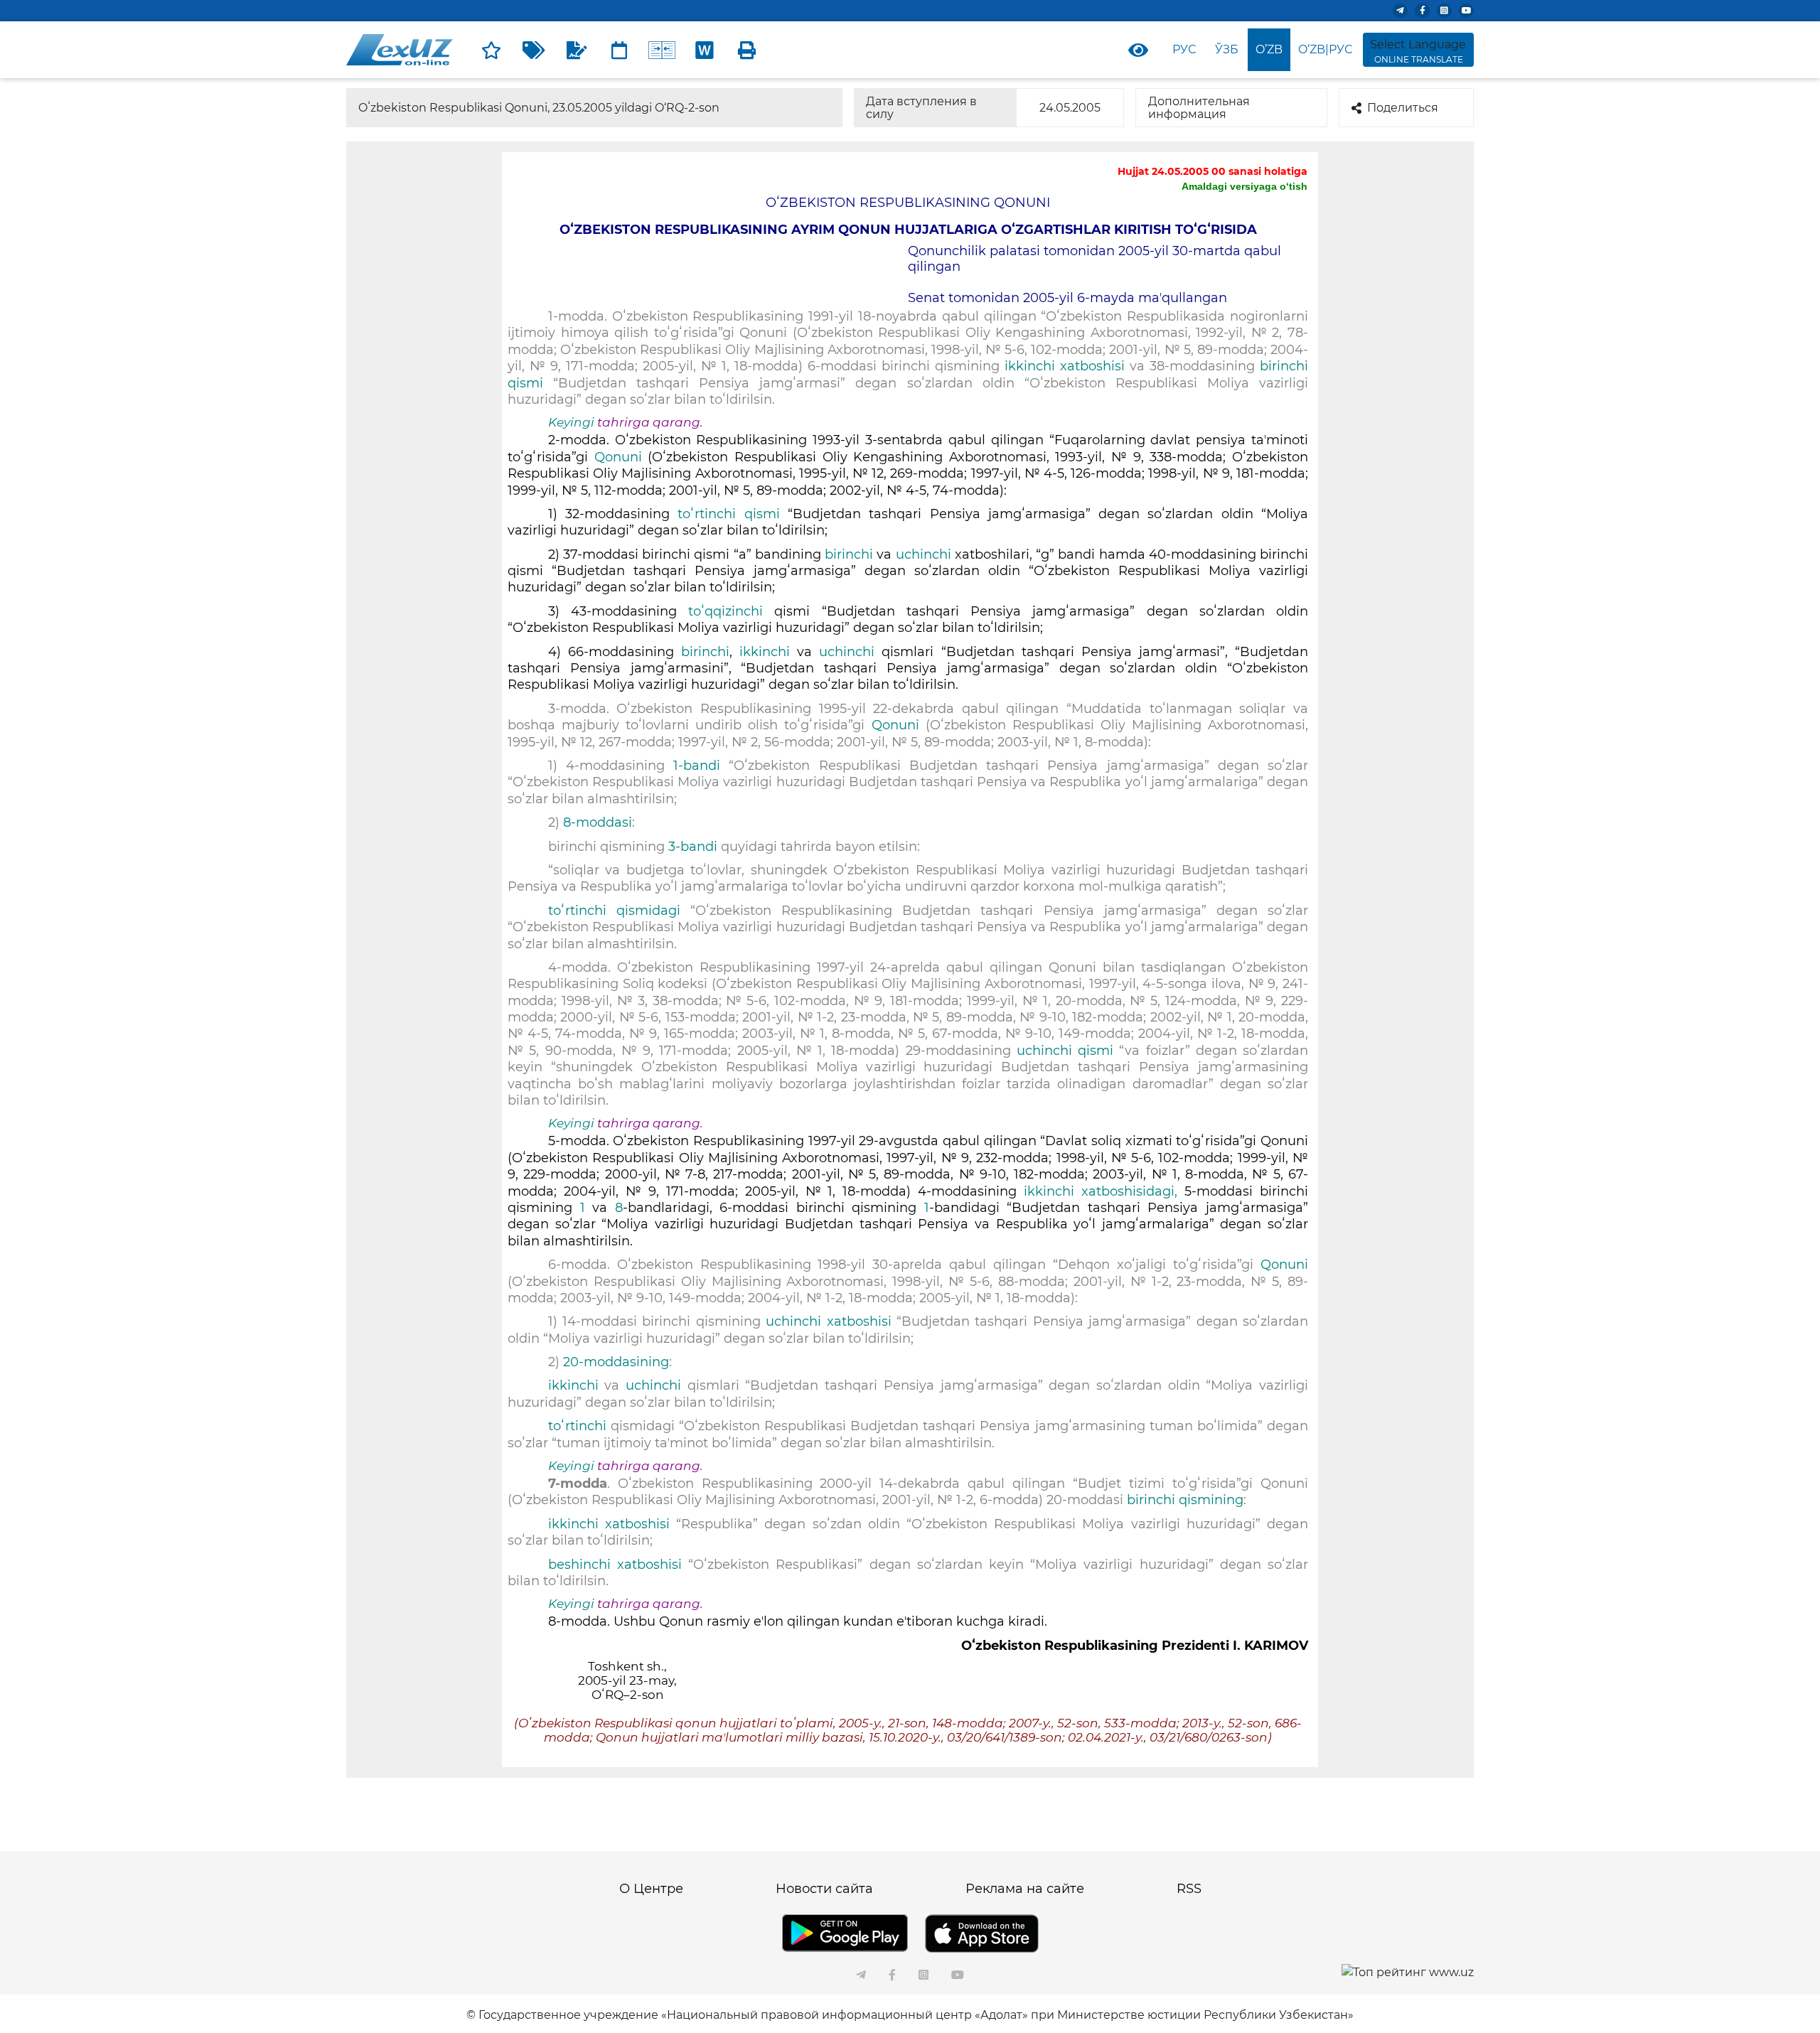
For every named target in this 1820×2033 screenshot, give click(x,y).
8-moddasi (598, 822)
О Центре (651, 1889)
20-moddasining (616, 1362)
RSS (1189, 1889)
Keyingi (571, 422)
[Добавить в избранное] (491, 50)
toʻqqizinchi (726, 611)
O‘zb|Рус (1325, 49)
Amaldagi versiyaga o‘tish (1244, 186)
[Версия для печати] (747, 50)
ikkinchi (765, 652)
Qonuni (618, 457)
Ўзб (1227, 49)
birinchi (851, 554)
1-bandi (701, 766)
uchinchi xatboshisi (828, 1321)
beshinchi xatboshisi (615, 1565)
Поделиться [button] (1403, 108)
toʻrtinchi (579, 1426)
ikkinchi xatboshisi (1067, 366)
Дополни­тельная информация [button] (1199, 108)
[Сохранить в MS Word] (705, 50)
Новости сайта (824, 1889)
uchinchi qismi (1065, 1051)
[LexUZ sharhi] (577, 50)
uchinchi (924, 554)
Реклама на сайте (1025, 1889)
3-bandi (695, 847)
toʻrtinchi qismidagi (614, 911)
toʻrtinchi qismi (728, 514)
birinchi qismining (1185, 1500)
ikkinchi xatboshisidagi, (1101, 1191)
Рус (1184, 49)
